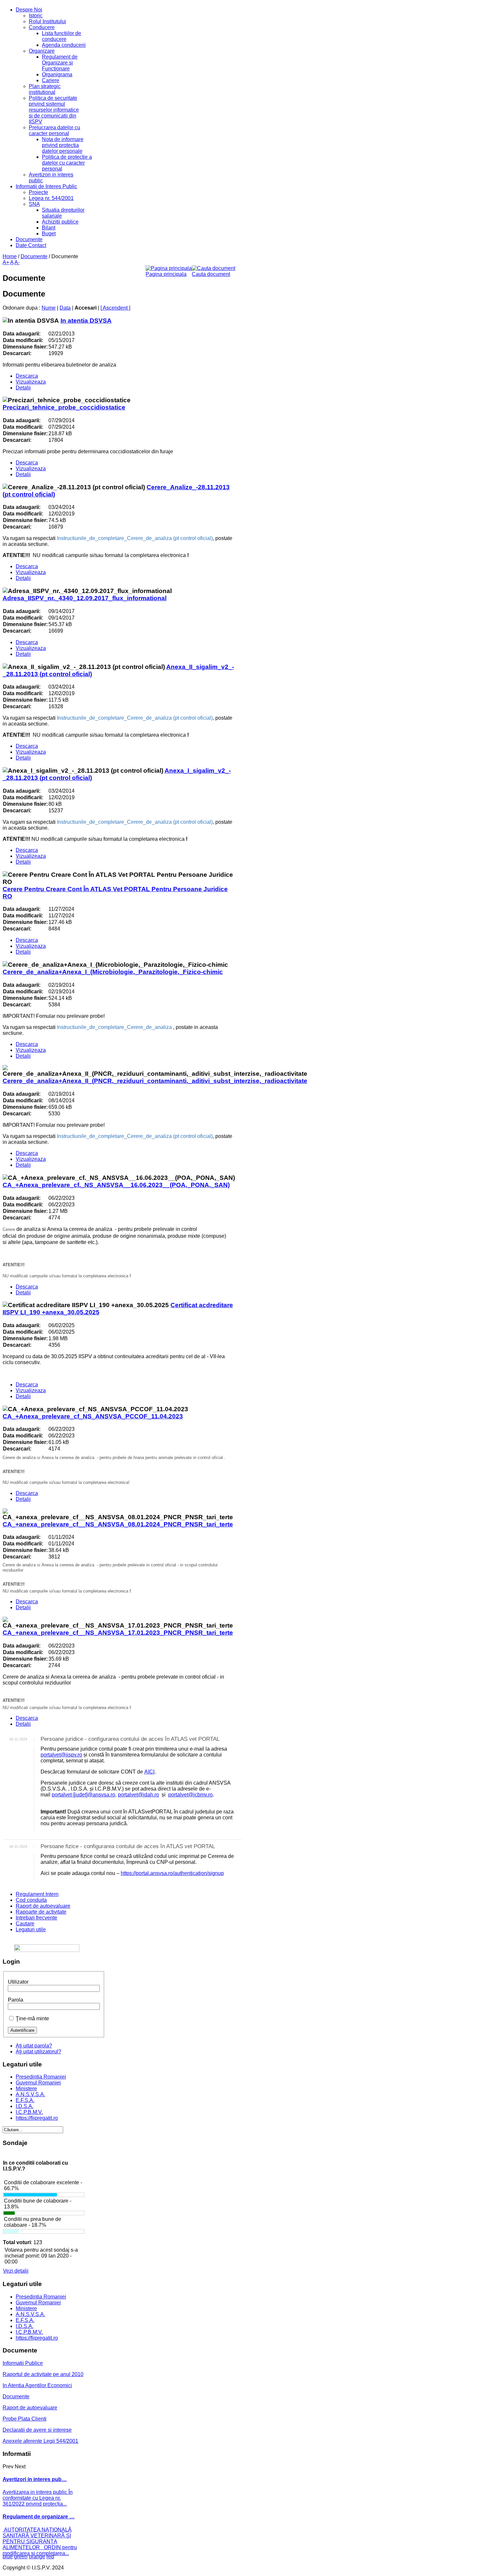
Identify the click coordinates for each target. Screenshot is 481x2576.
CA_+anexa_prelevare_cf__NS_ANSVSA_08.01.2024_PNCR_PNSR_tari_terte (118, 1524)
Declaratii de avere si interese (37, 2430)
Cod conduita (31, 1900)
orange (37, 2557)
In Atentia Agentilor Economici (37, 2385)
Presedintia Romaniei (41, 2077)
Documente (34, 256)
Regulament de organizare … (39, 2517)
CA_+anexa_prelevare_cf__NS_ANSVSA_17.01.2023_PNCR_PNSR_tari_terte (118, 1633)
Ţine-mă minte (32, 2018)
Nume (49, 308)
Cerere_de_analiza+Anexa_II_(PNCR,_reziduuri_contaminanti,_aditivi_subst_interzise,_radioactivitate (155, 1081)
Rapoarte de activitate (41, 1912)
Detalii (23, 388)
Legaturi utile (31, 1929)
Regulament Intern (37, 1894)
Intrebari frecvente (36, 1918)
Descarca (27, 376)
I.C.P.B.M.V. (29, 2112)
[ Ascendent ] (115, 308)
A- (17, 262)
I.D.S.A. (25, 2106)
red (50, 2557)
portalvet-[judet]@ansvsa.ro (83, 1795)
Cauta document (211, 274)
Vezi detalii (16, 2271)
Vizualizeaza (31, 382)
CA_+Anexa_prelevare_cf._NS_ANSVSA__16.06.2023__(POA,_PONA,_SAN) (116, 1185)
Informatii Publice (23, 2363)
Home (10, 256)
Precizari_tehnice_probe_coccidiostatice (64, 407)
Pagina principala (166, 274)
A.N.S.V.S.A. (30, 2094)
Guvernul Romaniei (38, 2083)
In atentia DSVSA (86, 321)
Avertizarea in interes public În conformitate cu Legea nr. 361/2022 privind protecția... (38, 2498)
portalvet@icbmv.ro (190, 1795)
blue (8, 2557)
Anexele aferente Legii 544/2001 (40, 2441)
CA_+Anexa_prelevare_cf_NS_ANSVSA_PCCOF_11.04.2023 (93, 1416)
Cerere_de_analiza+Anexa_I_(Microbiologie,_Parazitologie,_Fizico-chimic (113, 972)
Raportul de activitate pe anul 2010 (43, 2374)
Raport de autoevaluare (43, 1906)
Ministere (26, 2089)
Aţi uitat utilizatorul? (38, 2052)
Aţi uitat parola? (34, 2046)
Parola (16, 2000)
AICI (149, 1772)
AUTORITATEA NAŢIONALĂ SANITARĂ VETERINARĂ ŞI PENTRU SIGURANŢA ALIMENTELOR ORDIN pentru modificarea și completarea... (40, 2541)
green (21, 2557)
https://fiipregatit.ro (37, 2118)
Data (65, 308)
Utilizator (18, 1982)
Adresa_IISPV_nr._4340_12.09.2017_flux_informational (85, 598)
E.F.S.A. (25, 2100)
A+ (6, 262)
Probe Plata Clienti (25, 2419)
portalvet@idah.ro (138, 1795)
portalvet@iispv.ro (61, 1755)
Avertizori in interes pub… (35, 2479)
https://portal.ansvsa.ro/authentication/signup (172, 1873)
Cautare (25, 1924)
